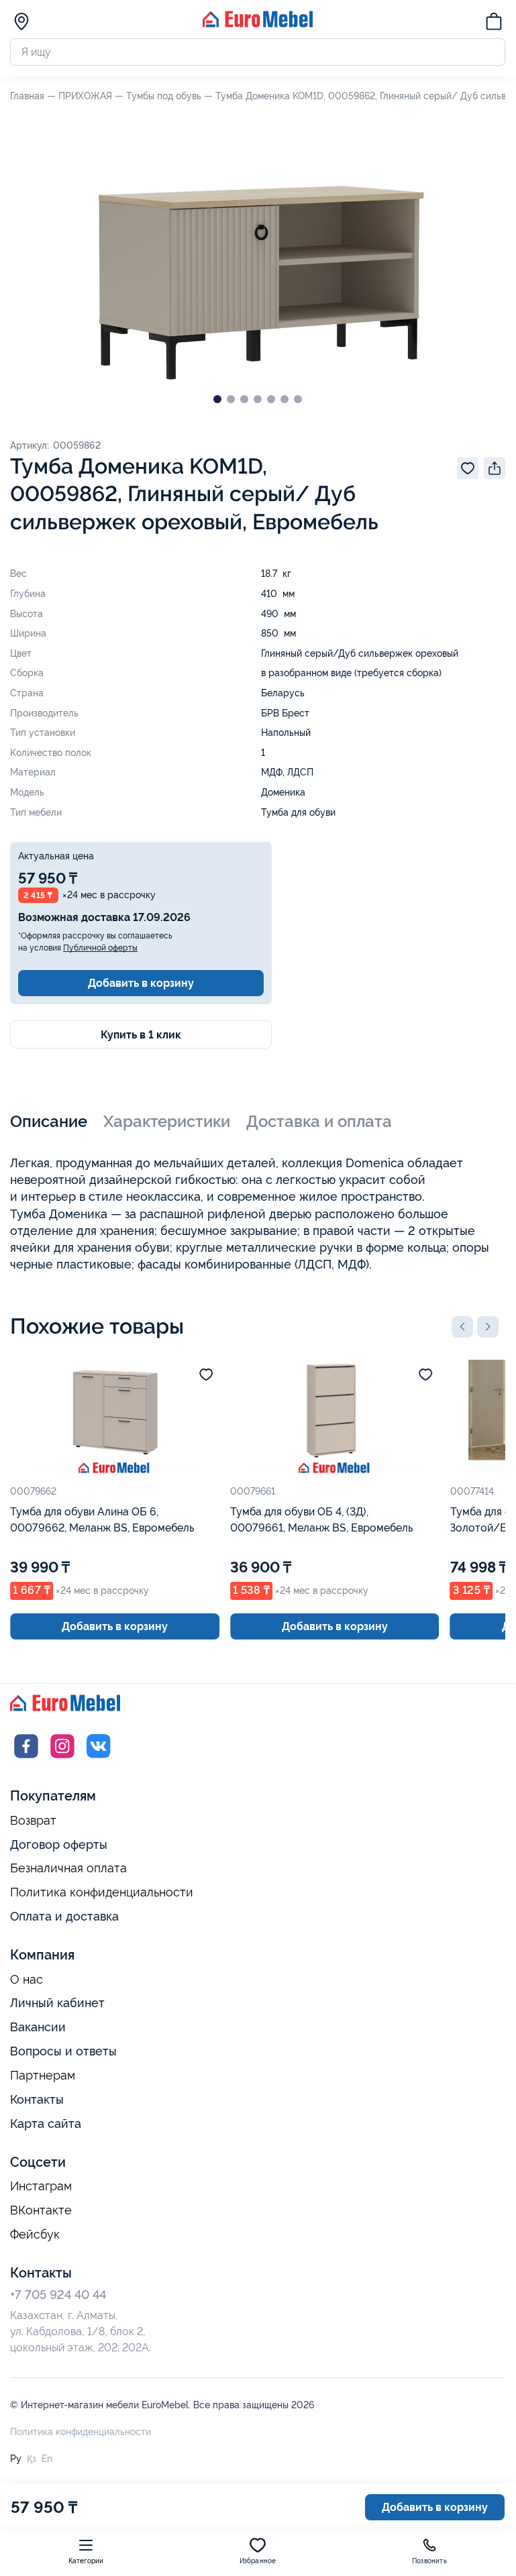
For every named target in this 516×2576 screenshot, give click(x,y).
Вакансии (38, 2027)
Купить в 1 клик (141, 1035)
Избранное (258, 2561)
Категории (86, 2561)
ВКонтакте (41, 2210)
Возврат (33, 1821)
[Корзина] (494, 23)
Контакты (37, 2099)
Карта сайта (46, 2124)
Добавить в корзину (141, 983)
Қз (32, 2459)
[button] (462, 1327)
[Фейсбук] (26, 1759)
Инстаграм (41, 2186)
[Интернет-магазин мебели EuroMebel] (258, 24)
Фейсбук (35, 2235)
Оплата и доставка (64, 1916)
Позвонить (429, 2561)
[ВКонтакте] (99, 1759)
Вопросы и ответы (63, 2051)
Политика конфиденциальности (102, 1892)
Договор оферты (59, 1844)
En (47, 2459)
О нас (27, 1980)
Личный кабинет (57, 2003)
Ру (16, 2459)
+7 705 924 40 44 (58, 2295)
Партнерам (43, 2076)
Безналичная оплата (68, 1868)
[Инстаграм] (62, 1759)
